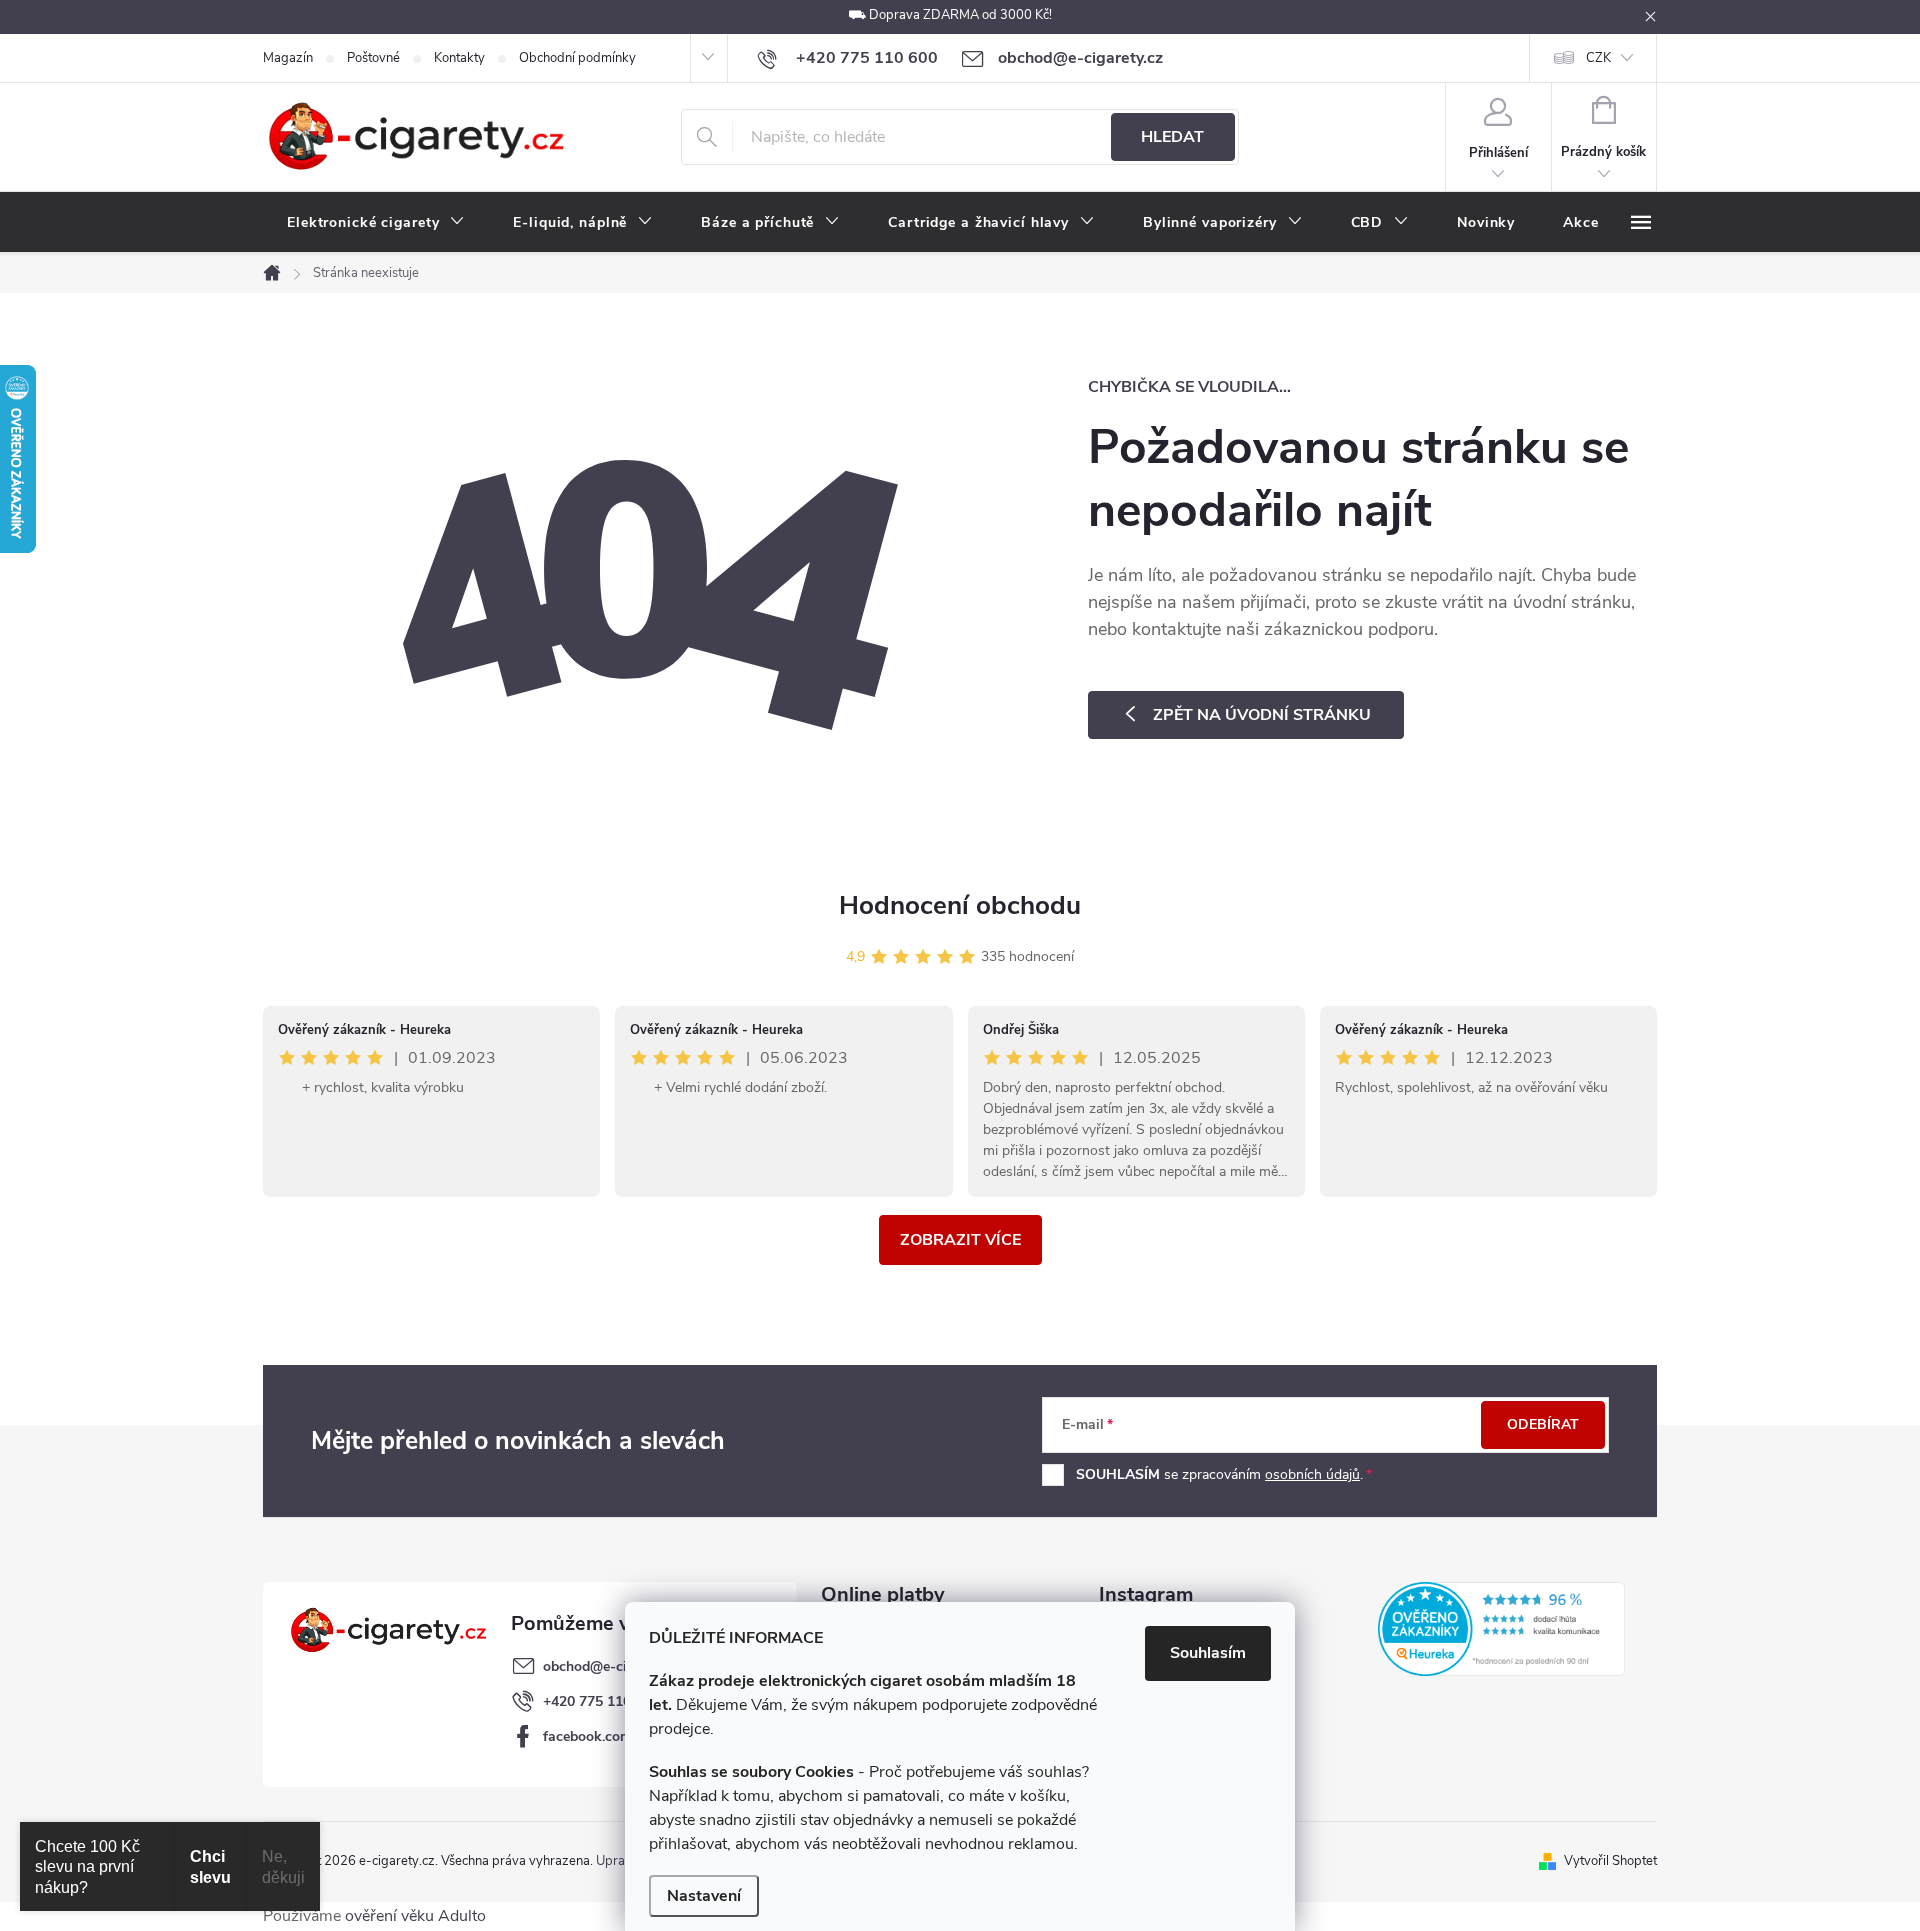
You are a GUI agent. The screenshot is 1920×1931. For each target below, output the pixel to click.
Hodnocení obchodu (960, 905)
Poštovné (373, 58)
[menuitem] (376, 223)
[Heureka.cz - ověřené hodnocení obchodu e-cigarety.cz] (1501, 1629)
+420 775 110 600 (601, 1701)
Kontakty (459, 58)
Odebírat (1543, 1424)
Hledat (1172, 137)
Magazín (288, 58)
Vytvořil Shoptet (1610, 1861)
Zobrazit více (960, 1240)
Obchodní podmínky (577, 58)
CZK (1598, 58)
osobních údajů (1312, 1474)
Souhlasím (1208, 1653)
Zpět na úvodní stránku (1262, 715)
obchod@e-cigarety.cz (613, 1666)
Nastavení (704, 1896)
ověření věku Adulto (415, 1916)
